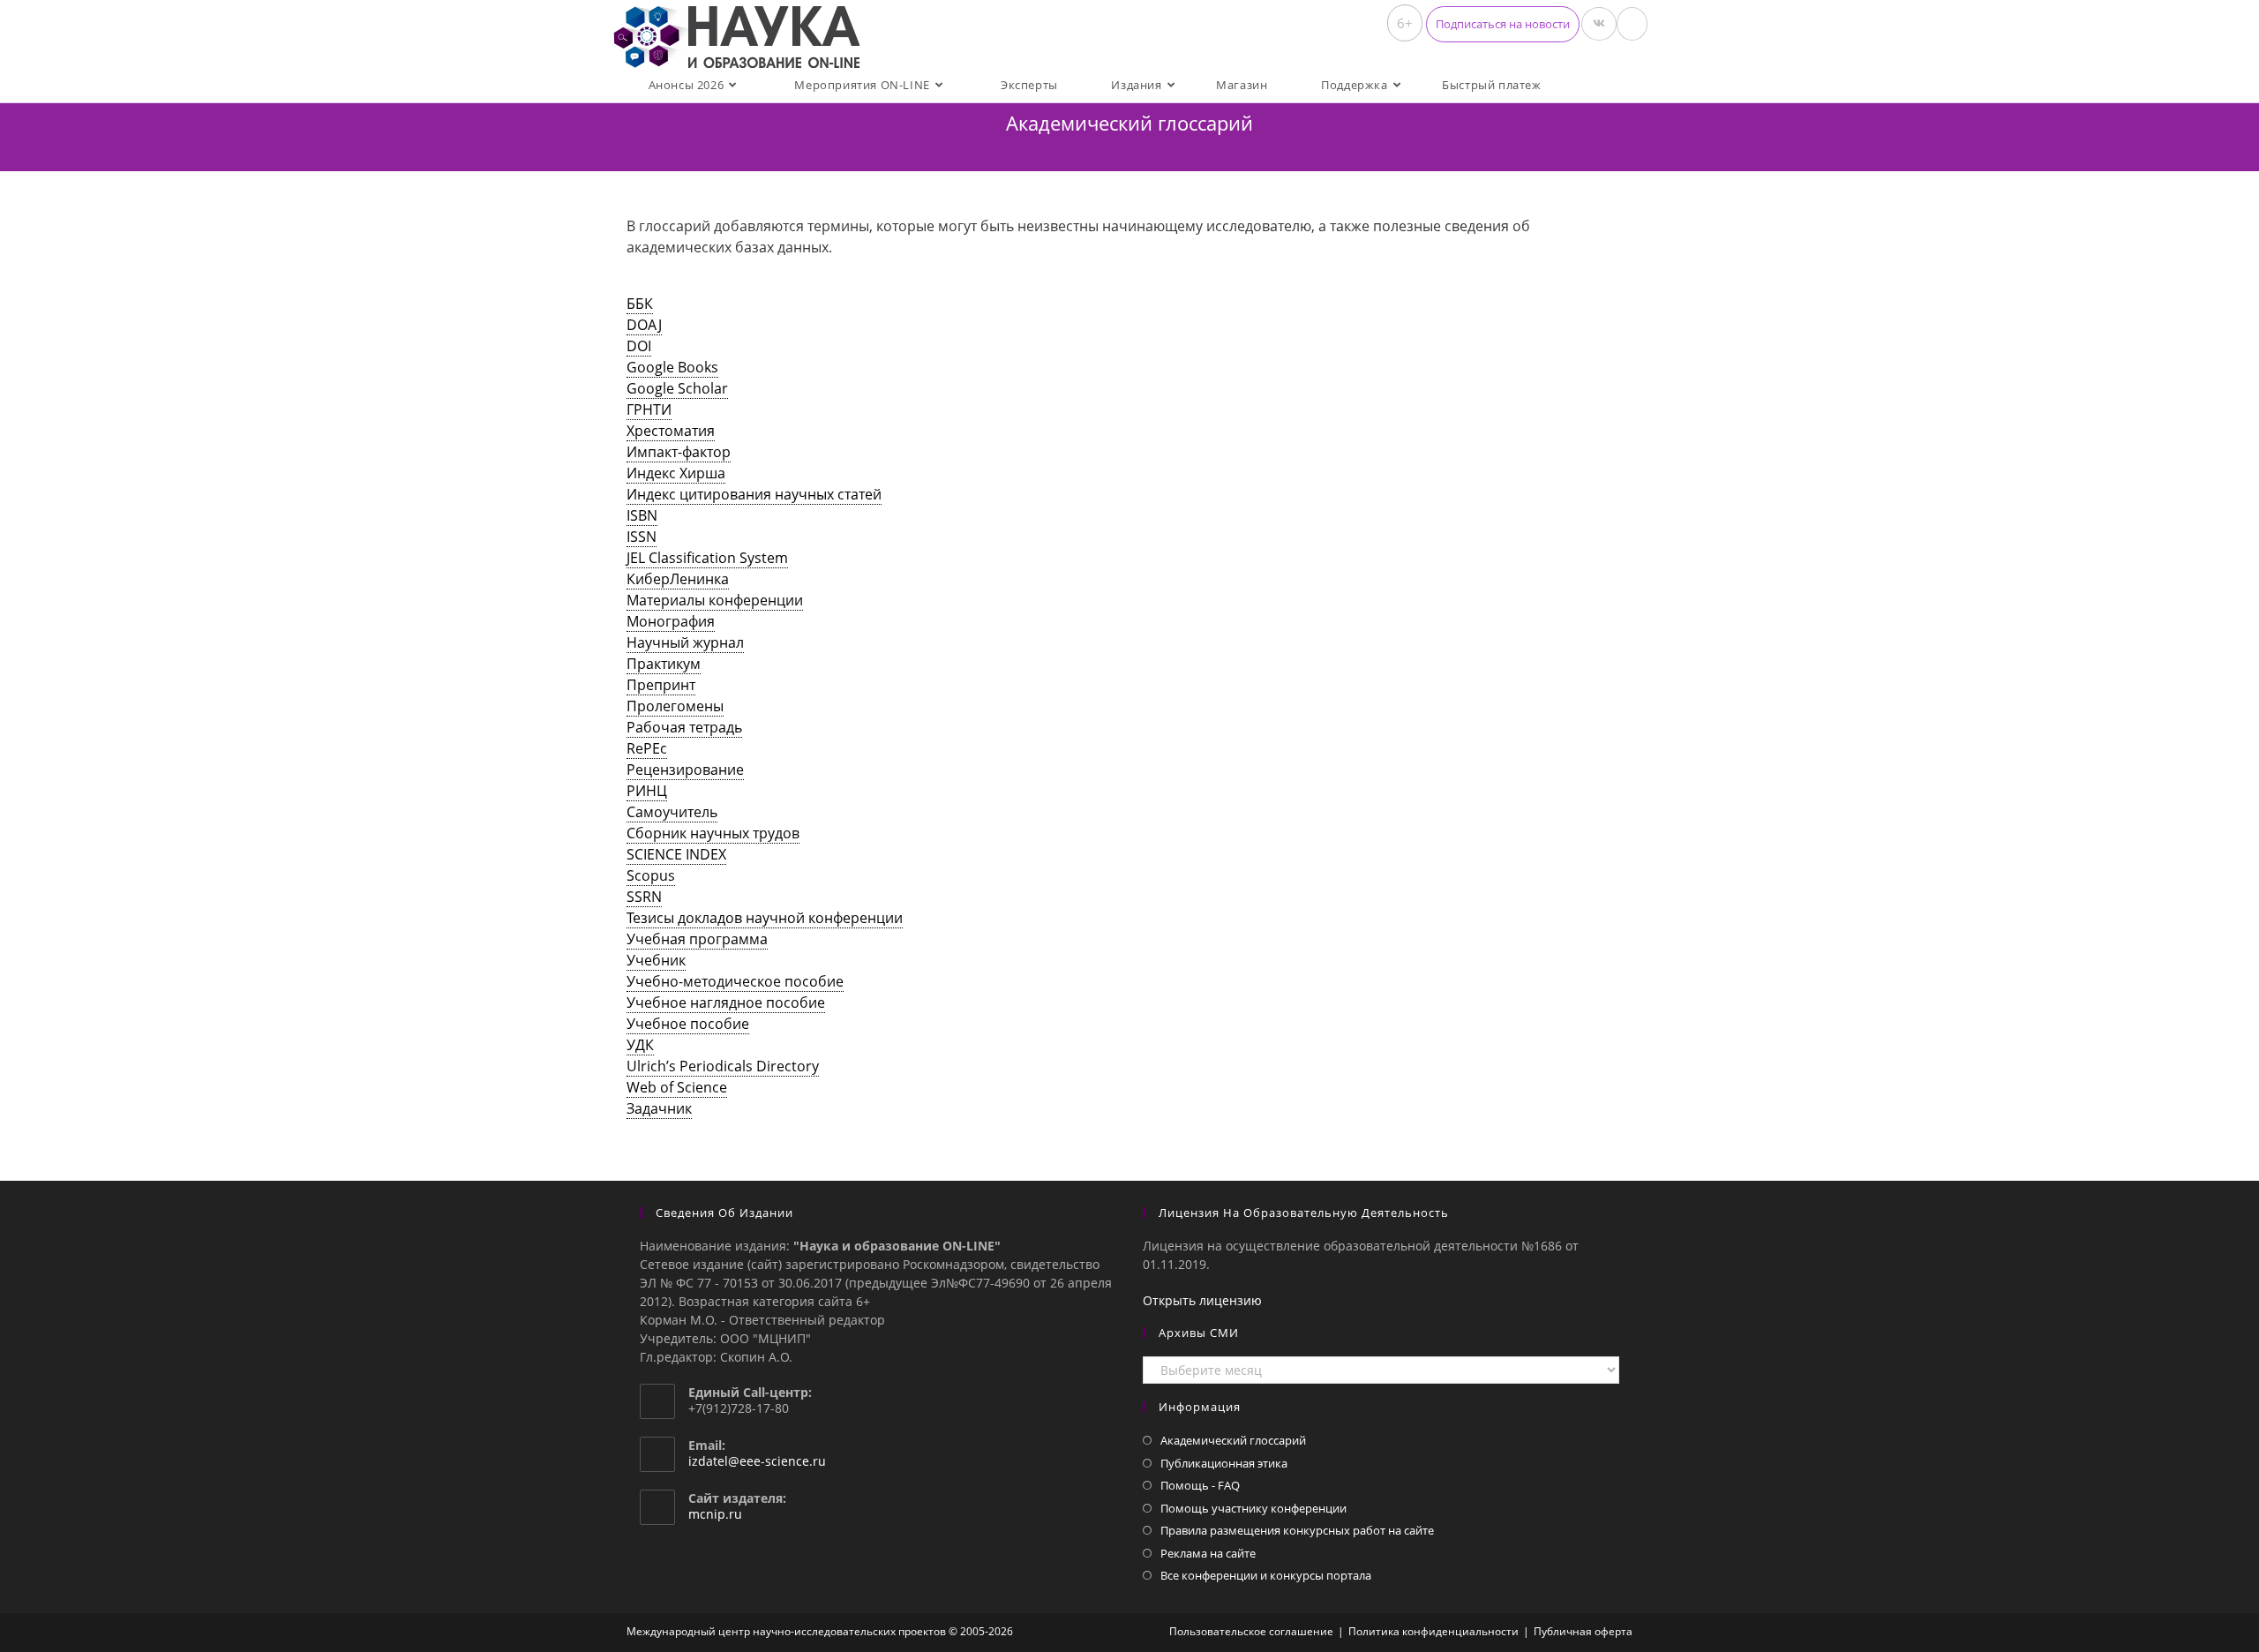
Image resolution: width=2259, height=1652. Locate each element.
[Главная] (1129, 145)
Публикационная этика (1224, 1463)
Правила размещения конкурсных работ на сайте (1297, 1530)
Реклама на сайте (1208, 1553)
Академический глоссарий (1233, 1440)
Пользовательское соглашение (1251, 1631)
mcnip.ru (715, 1514)
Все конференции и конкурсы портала (1266, 1575)
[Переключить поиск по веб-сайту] (1583, 85)
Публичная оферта (1583, 1631)
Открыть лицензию (1202, 1300)
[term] (640, 304)
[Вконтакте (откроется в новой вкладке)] (1599, 24)
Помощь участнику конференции (1253, 1508)
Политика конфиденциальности (1433, 1631)
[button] (1503, 24)
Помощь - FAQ (1200, 1485)
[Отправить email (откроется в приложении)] (1632, 24)
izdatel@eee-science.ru (757, 1461)
